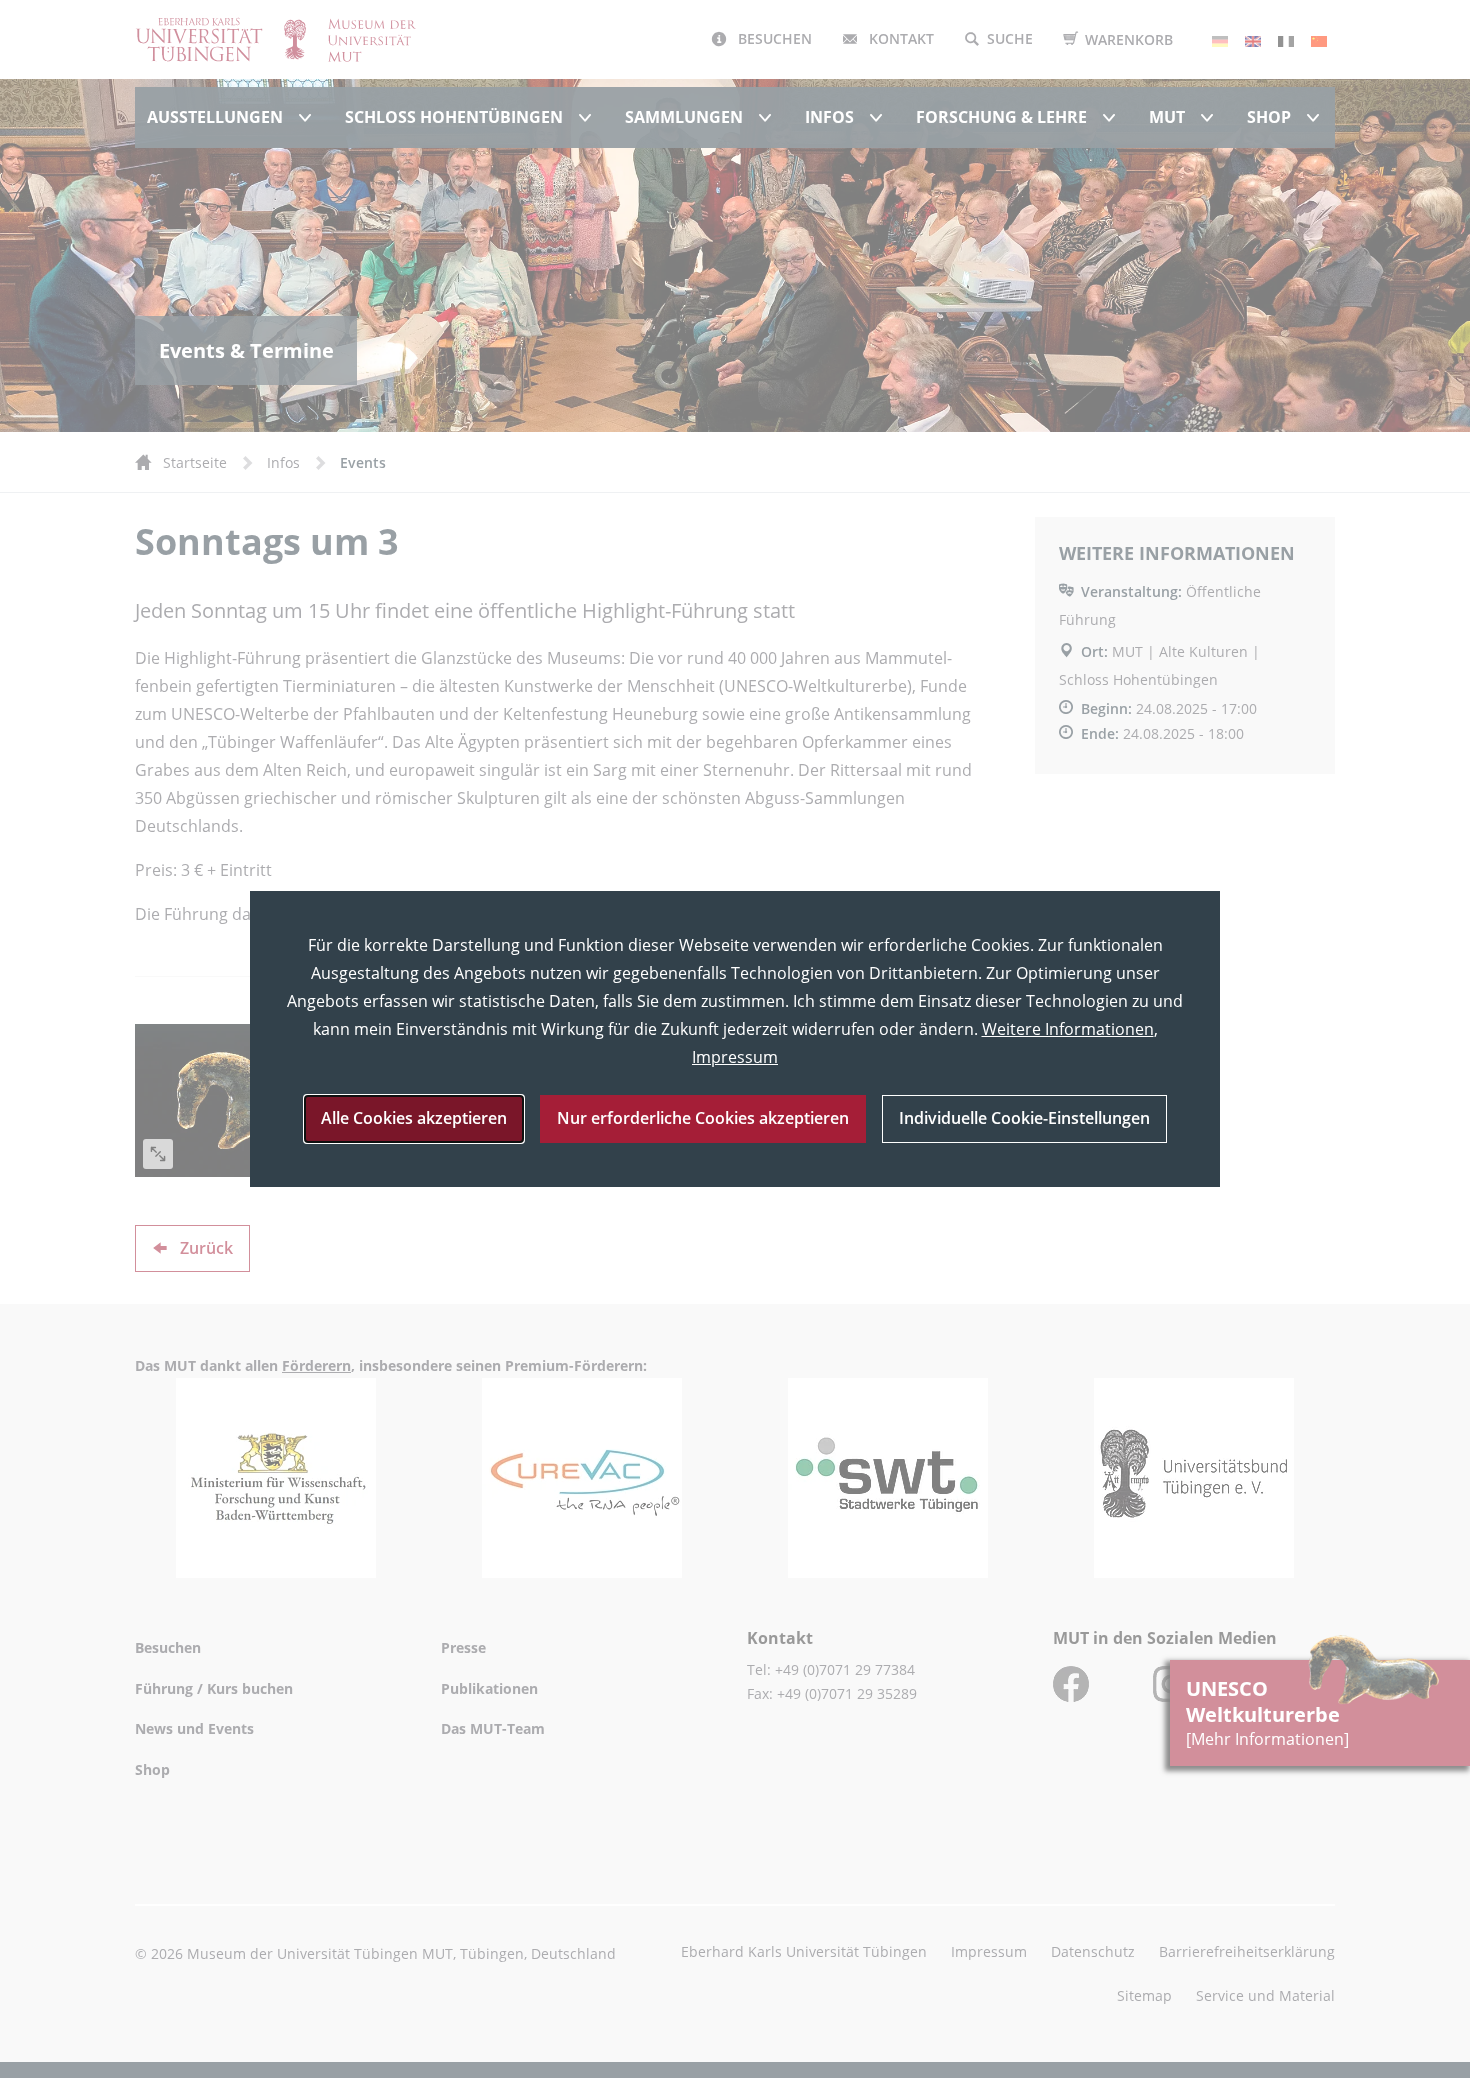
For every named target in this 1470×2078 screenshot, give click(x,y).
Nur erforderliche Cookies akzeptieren (703, 1118)
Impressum (735, 1057)
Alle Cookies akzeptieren (414, 1118)
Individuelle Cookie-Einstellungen (1024, 1118)
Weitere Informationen (1068, 1029)
